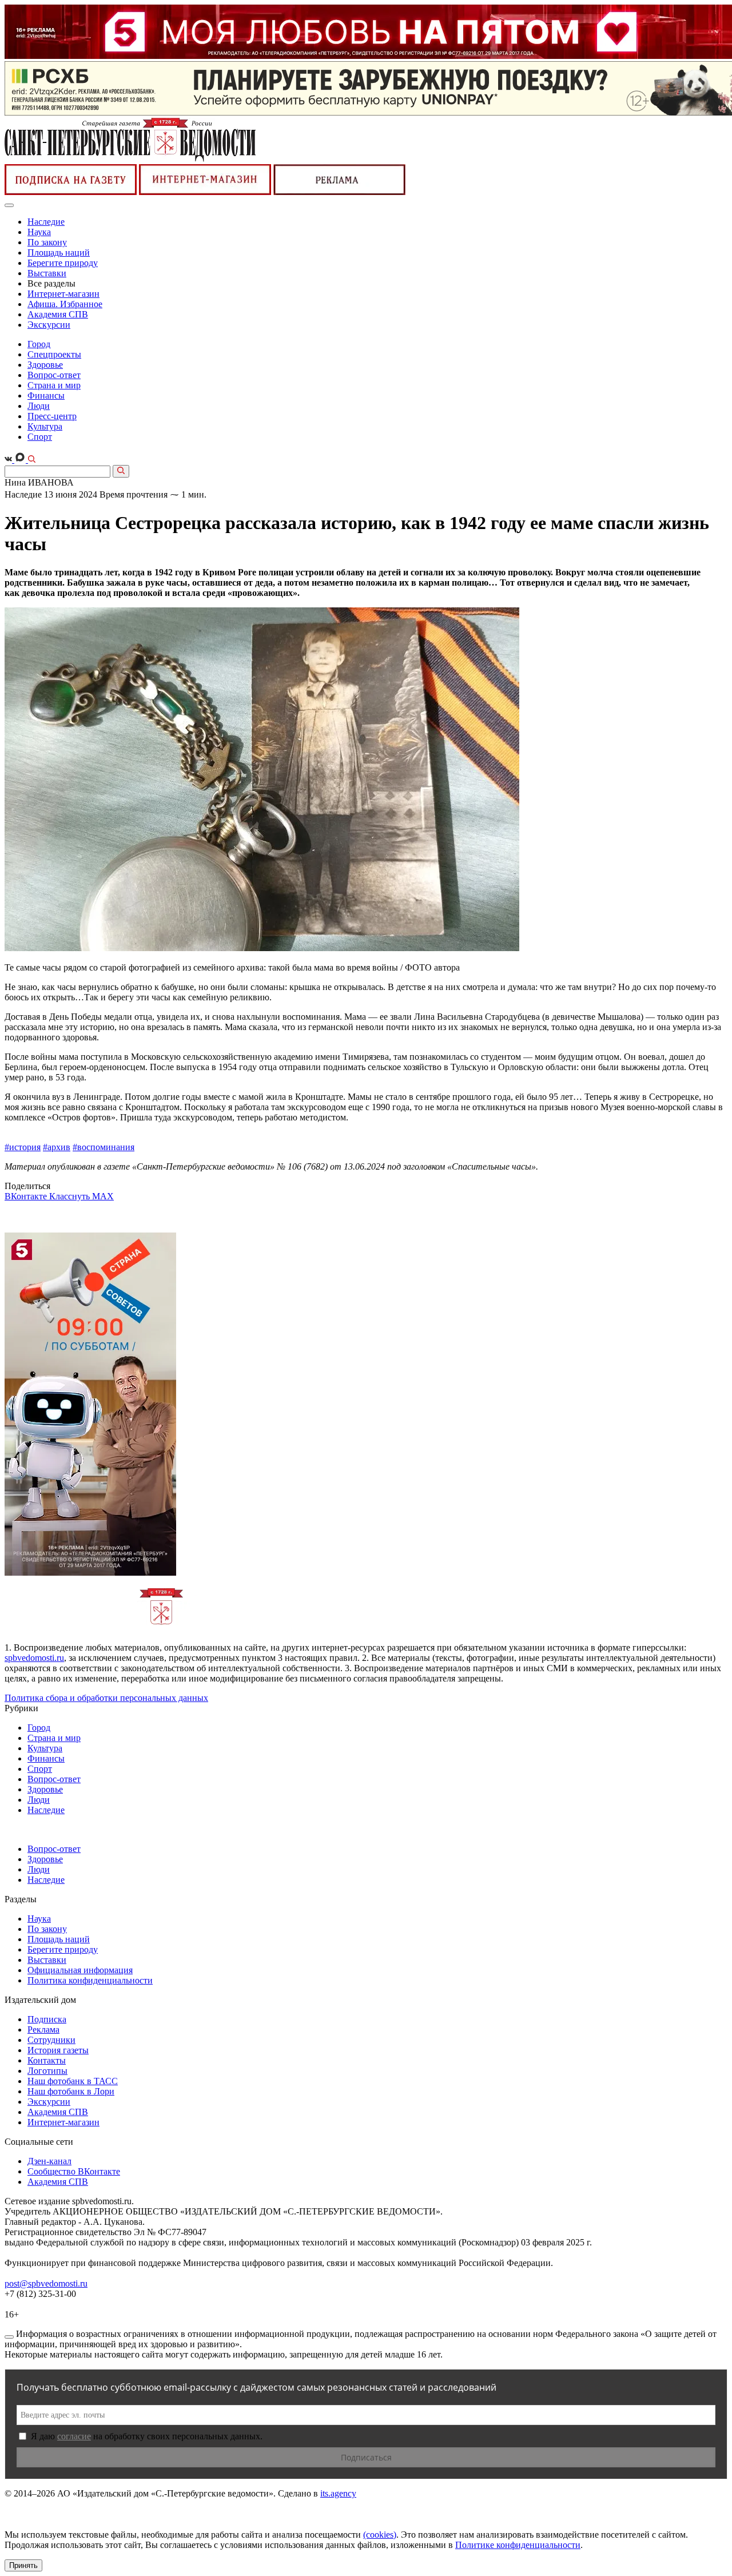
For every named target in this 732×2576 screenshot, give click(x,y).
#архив (57, 1147)
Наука (39, 232)
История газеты (58, 2050)
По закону (47, 242)
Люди (39, 406)
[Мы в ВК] (9, 460)
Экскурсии (49, 325)
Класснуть (71, 1196)
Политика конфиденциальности (90, 1980)
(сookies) (380, 2535)
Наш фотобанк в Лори (71, 2091)
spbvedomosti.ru (34, 1658)
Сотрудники (51, 2040)
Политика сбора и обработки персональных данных (106, 1698)
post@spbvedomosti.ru (46, 2283)
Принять (23, 2565)
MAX (103, 1196)
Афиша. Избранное (65, 304)
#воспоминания (104, 1147)
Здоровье (45, 365)
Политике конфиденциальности (518, 2545)
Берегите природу (63, 263)
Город (39, 344)
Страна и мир (54, 385)
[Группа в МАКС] (21, 460)
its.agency (338, 2493)
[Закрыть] (9, 2337)
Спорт (40, 437)
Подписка (47, 2019)
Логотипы (47, 2071)
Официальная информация (80, 1970)
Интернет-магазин (63, 294)
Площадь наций (59, 253)
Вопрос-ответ (54, 375)
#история (23, 1147)
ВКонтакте (27, 1196)
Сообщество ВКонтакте (74, 2171)
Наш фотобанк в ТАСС (73, 2081)
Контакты (47, 2060)
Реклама (43, 2030)
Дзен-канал (49, 2161)
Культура (45, 426)
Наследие (46, 222)
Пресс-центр (52, 416)
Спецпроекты (54, 354)
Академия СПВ (58, 314)
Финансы (46, 395)
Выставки (47, 273)
